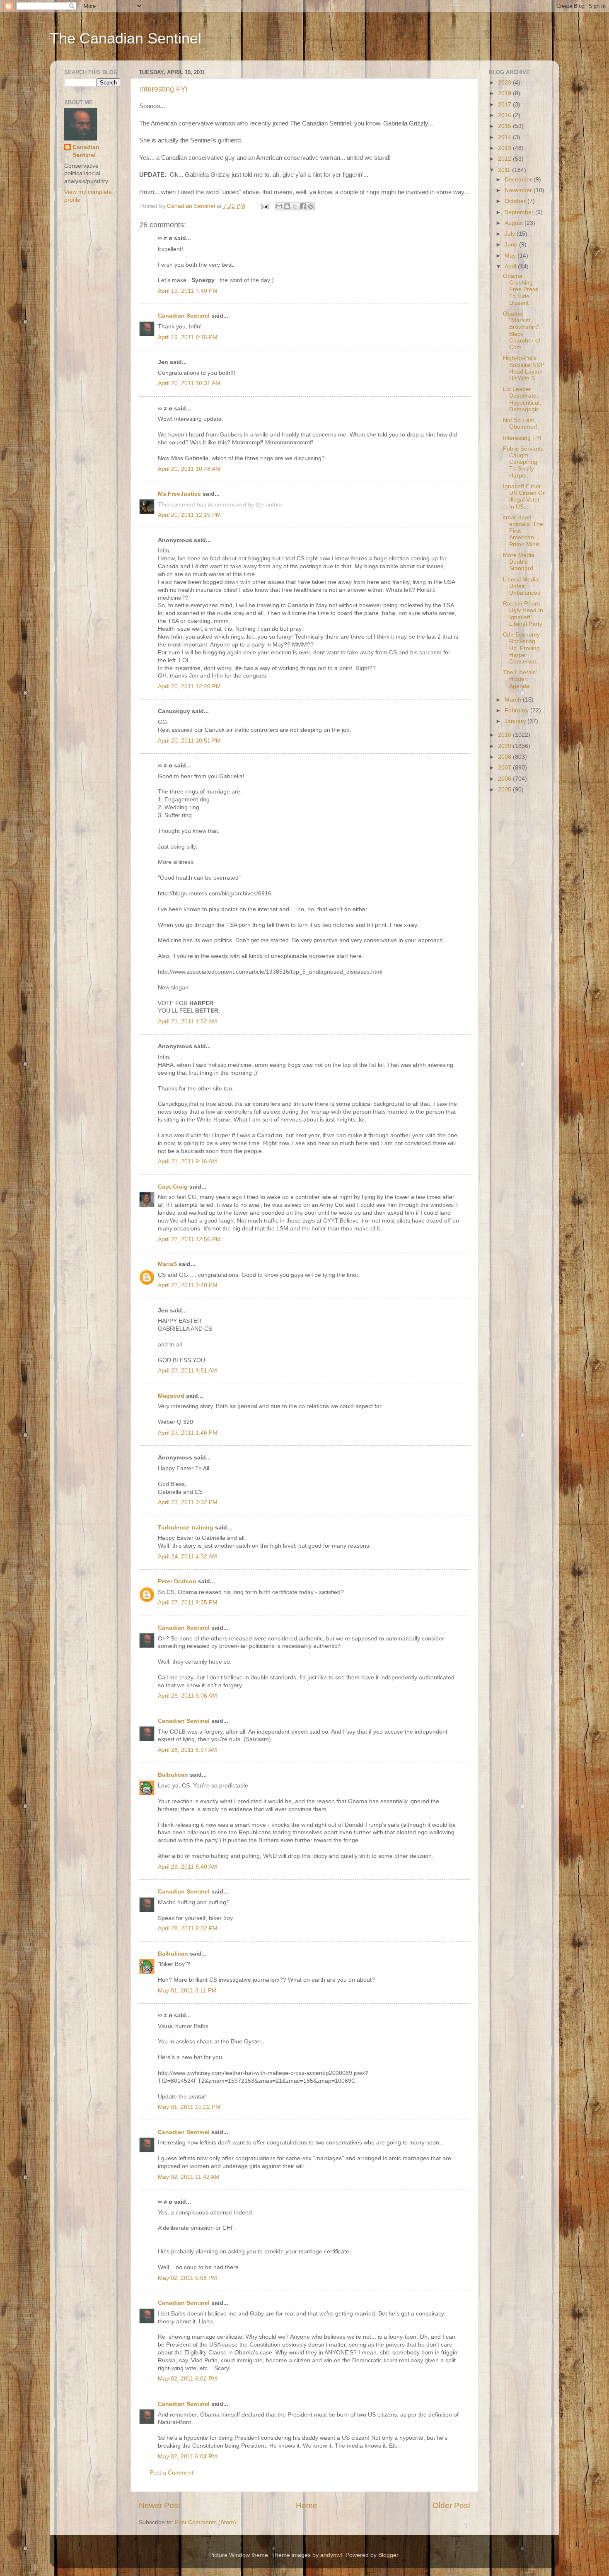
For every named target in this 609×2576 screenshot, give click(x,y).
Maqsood (171, 1396)
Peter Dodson (177, 1581)
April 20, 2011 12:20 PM (189, 686)
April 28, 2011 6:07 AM (187, 1750)
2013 (505, 148)
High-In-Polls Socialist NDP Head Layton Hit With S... (524, 368)
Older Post (451, 2505)
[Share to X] (295, 206)
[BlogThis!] (287, 206)
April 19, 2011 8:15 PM (188, 337)
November (519, 190)
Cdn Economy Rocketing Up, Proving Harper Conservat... (522, 648)
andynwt (331, 2555)
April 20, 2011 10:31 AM (189, 383)
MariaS (167, 1264)
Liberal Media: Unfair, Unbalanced (522, 586)
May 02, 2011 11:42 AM (189, 2177)
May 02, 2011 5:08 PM (187, 2278)
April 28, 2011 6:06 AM (187, 1696)
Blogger (388, 2555)
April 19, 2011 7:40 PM (188, 291)
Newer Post (159, 2505)
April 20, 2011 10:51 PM (189, 741)
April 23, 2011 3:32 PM (188, 1502)
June (512, 245)
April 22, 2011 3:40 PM (188, 1285)
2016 (505, 115)
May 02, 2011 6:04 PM (187, 2457)
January (516, 721)
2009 (505, 746)
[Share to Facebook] (303, 206)
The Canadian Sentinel (126, 38)
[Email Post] (264, 206)
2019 (505, 93)
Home (307, 2505)
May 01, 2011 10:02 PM (189, 2107)
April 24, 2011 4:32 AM (187, 1557)
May (511, 256)
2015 (505, 126)
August (515, 223)
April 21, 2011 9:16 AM (187, 1161)
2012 (505, 159)
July (511, 234)
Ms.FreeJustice (179, 494)
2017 (505, 105)
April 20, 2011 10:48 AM (189, 469)
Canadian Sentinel (184, 316)
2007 (505, 768)
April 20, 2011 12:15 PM (189, 515)
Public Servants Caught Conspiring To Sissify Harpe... (523, 462)
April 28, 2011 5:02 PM (188, 1928)
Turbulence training (186, 1528)
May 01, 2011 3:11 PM (187, 1991)
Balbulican (173, 1775)
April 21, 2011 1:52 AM (187, 1021)
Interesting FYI (163, 89)
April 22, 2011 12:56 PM (189, 1239)
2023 (505, 83)
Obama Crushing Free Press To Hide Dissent (521, 289)
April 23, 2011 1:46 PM (188, 1433)
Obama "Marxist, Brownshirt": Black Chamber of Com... (522, 330)
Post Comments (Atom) (205, 2522)
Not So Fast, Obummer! (520, 423)
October (516, 201)
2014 (505, 137)
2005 (505, 790)
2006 (505, 779)
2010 (505, 735)
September (520, 212)
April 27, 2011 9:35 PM (188, 1603)
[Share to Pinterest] (311, 206)
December (519, 180)
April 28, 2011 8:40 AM (187, 1867)
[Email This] (279, 206)
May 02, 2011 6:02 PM (187, 2379)
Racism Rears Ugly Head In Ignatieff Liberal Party (523, 614)
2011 (505, 170)
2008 (505, 757)
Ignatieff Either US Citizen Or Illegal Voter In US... (524, 497)
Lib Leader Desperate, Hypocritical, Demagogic (522, 399)
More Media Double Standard (519, 562)
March (514, 700)
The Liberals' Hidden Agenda (520, 679)
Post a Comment (172, 2473)
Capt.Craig (173, 1187)
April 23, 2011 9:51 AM (187, 1371)
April (511, 267)
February (517, 710)
